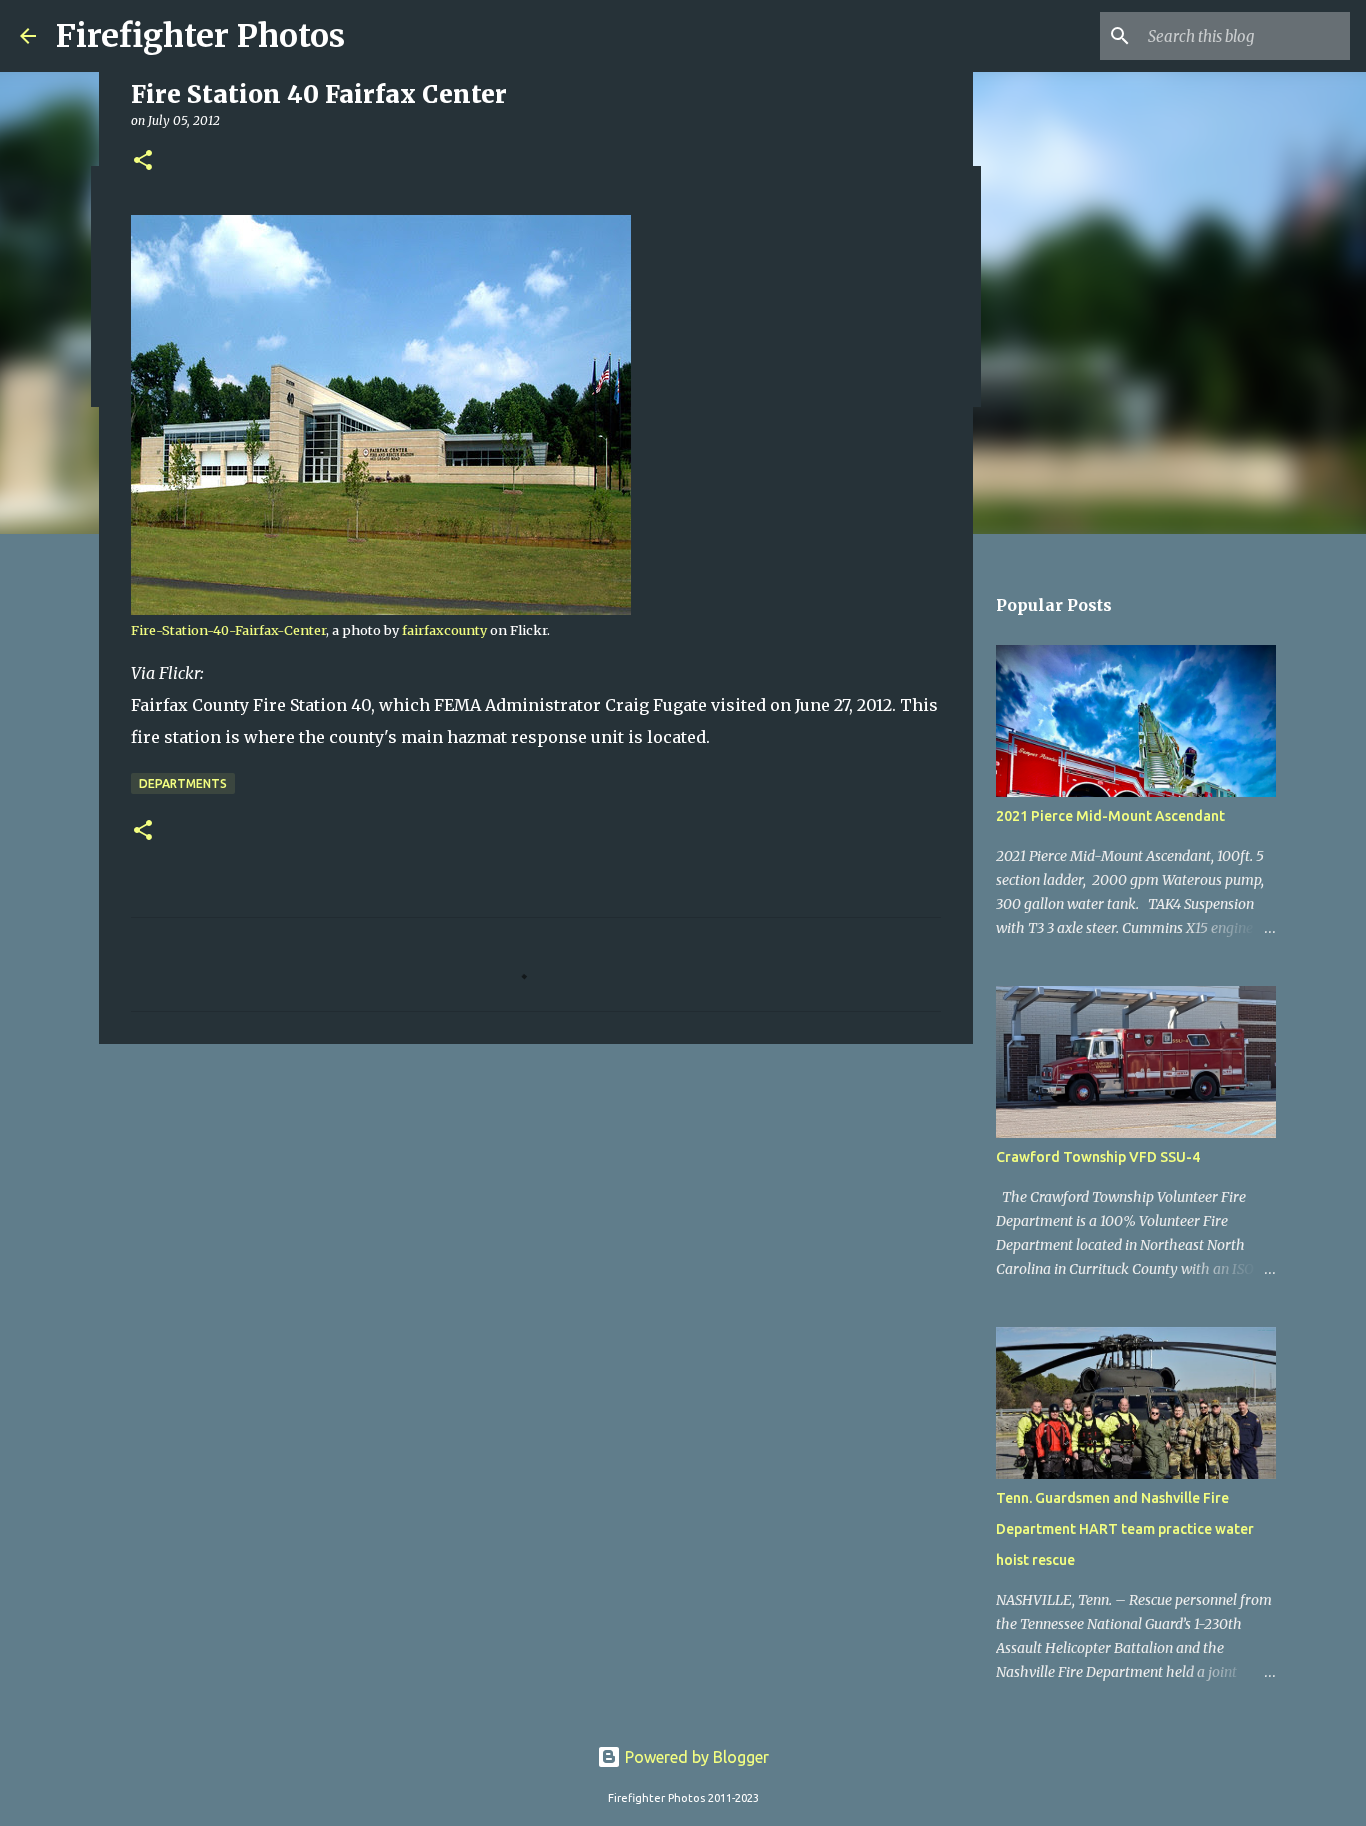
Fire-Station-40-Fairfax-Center (228, 630)
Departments (183, 783)
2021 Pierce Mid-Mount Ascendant (1110, 816)
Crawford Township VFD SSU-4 (1098, 1157)
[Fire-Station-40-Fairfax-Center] (381, 610)
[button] (143, 161)
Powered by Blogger (695, 1757)
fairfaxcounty (444, 630)
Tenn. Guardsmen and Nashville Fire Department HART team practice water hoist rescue (1125, 1529)
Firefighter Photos (200, 36)
